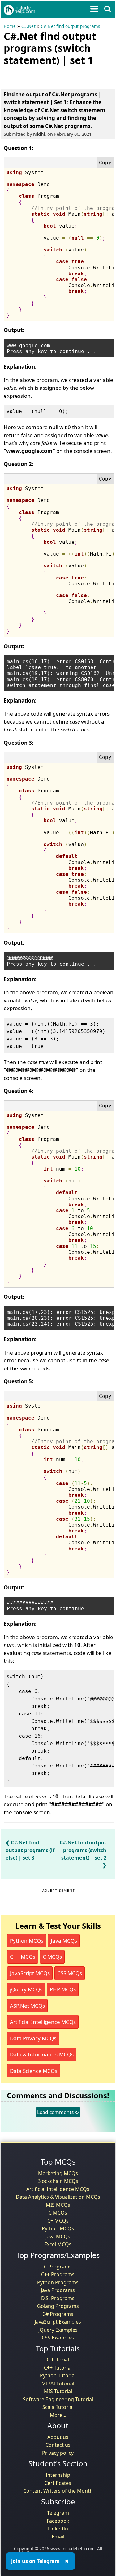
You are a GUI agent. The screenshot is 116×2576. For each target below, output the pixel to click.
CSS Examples (58, 2338)
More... (58, 2415)
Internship (58, 2475)
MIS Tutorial (58, 2391)
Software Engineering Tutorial (58, 2399)
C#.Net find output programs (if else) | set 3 (30, 1850)
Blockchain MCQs (58, 2181)
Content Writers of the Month (58, 2491)
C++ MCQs (23, 1957)
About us (58, 2437)
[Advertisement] (53, 76)
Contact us (58, 2445)
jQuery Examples (58, 2330)
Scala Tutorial (58, 2407)
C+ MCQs (58, 2221)
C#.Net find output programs (70, 26)
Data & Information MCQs (42, 2054)
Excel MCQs (58, 2244)
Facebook (58, 2521)
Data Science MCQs (34, 2071)
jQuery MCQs (26, 1989)
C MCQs (52, 1957)
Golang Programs (58, 2306)
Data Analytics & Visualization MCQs (58, 2197)
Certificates (58, 2483)
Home (10, 26)
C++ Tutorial (58, 2368)
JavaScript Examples (58, 2322)
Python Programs (58, 2282)
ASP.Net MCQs (27, 2006)
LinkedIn (58, 2529)
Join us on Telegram (35, 2561)
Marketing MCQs (58, 2173)
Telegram (58, 2513)
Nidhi (39, 134)
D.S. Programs (58, 2298)
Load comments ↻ (58, 2112)
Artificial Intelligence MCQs (43, 2022)
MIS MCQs (58, 2205)
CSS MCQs (70, 1973)
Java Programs (58, 2290)
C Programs (58, 2267)
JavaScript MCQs (30, 1973)
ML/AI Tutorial (58, 2383)
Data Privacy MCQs (33, 2038)
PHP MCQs (63, 1989)
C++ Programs (58, 2274)
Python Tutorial (58, 2375)
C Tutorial (58, 2360)
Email (58, 2537)
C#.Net (28, 26)
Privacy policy (58, 2453)
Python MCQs (27, 1941)
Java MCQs (64, 1941)
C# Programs (58, 2314)
